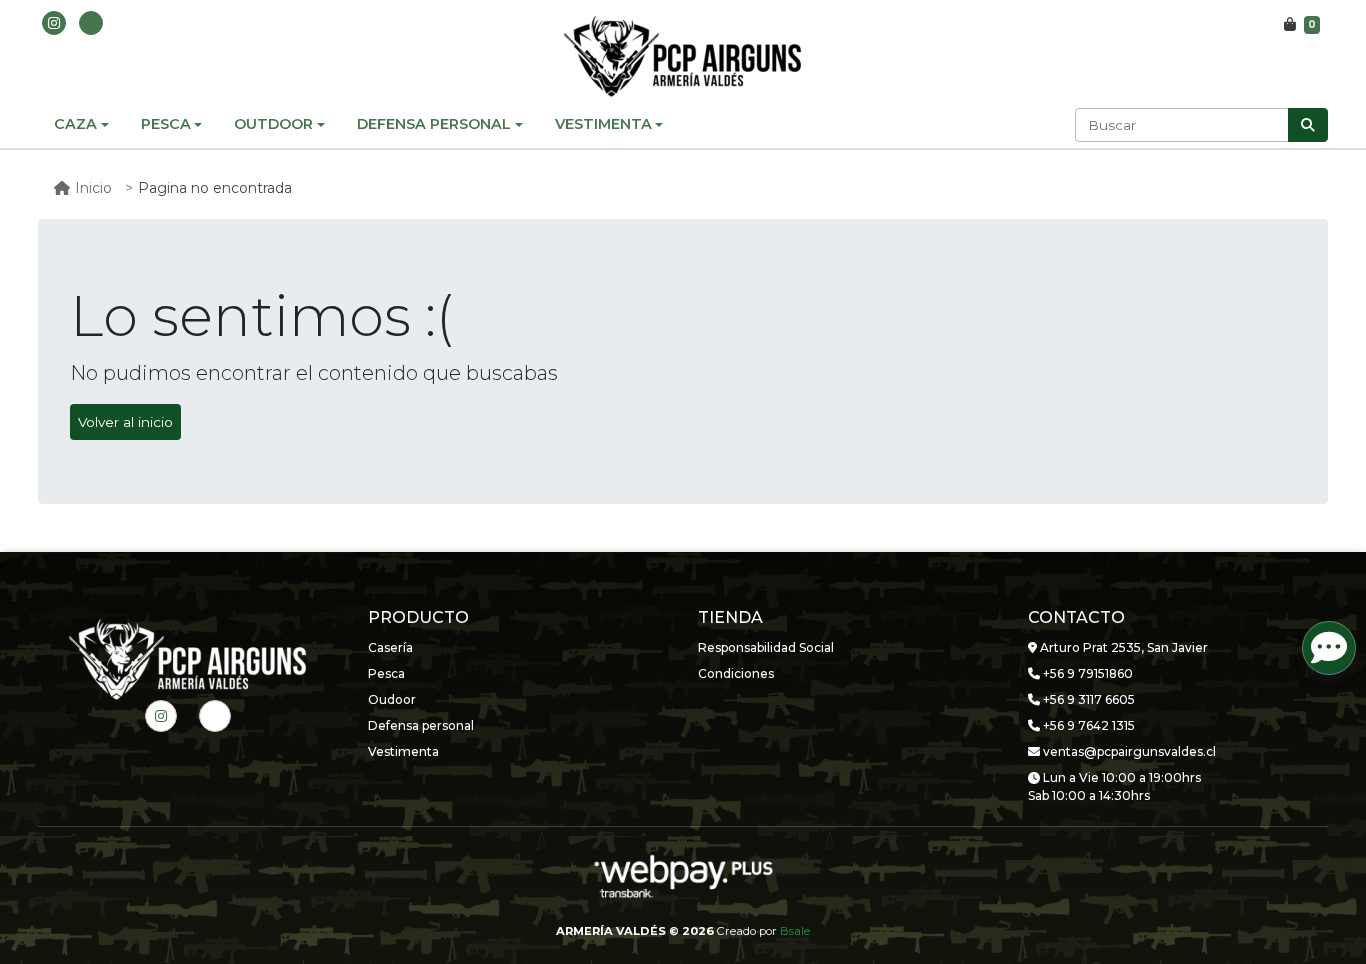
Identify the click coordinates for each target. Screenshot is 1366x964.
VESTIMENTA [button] (603, 124)
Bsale (795, 931)
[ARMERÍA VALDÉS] (683, 56)
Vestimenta (403, 751)
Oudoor (392, 699)
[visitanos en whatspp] (91, 23)
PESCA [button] (166, 124)
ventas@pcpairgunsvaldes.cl (1128, 751)
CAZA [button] (75, 124)
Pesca (386, 673)
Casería (390, 647)
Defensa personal (421, 725)
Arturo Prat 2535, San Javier (1122, 647)
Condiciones (736, 673)
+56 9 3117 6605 (1087, 699)
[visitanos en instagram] (54, 23)
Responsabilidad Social (766, 647)
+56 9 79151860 (1086, 673)
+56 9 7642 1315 (1087, 725)
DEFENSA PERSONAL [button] (434, 124)
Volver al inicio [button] (125, 422)
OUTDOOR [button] (273, 124)
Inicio (93, 188)
